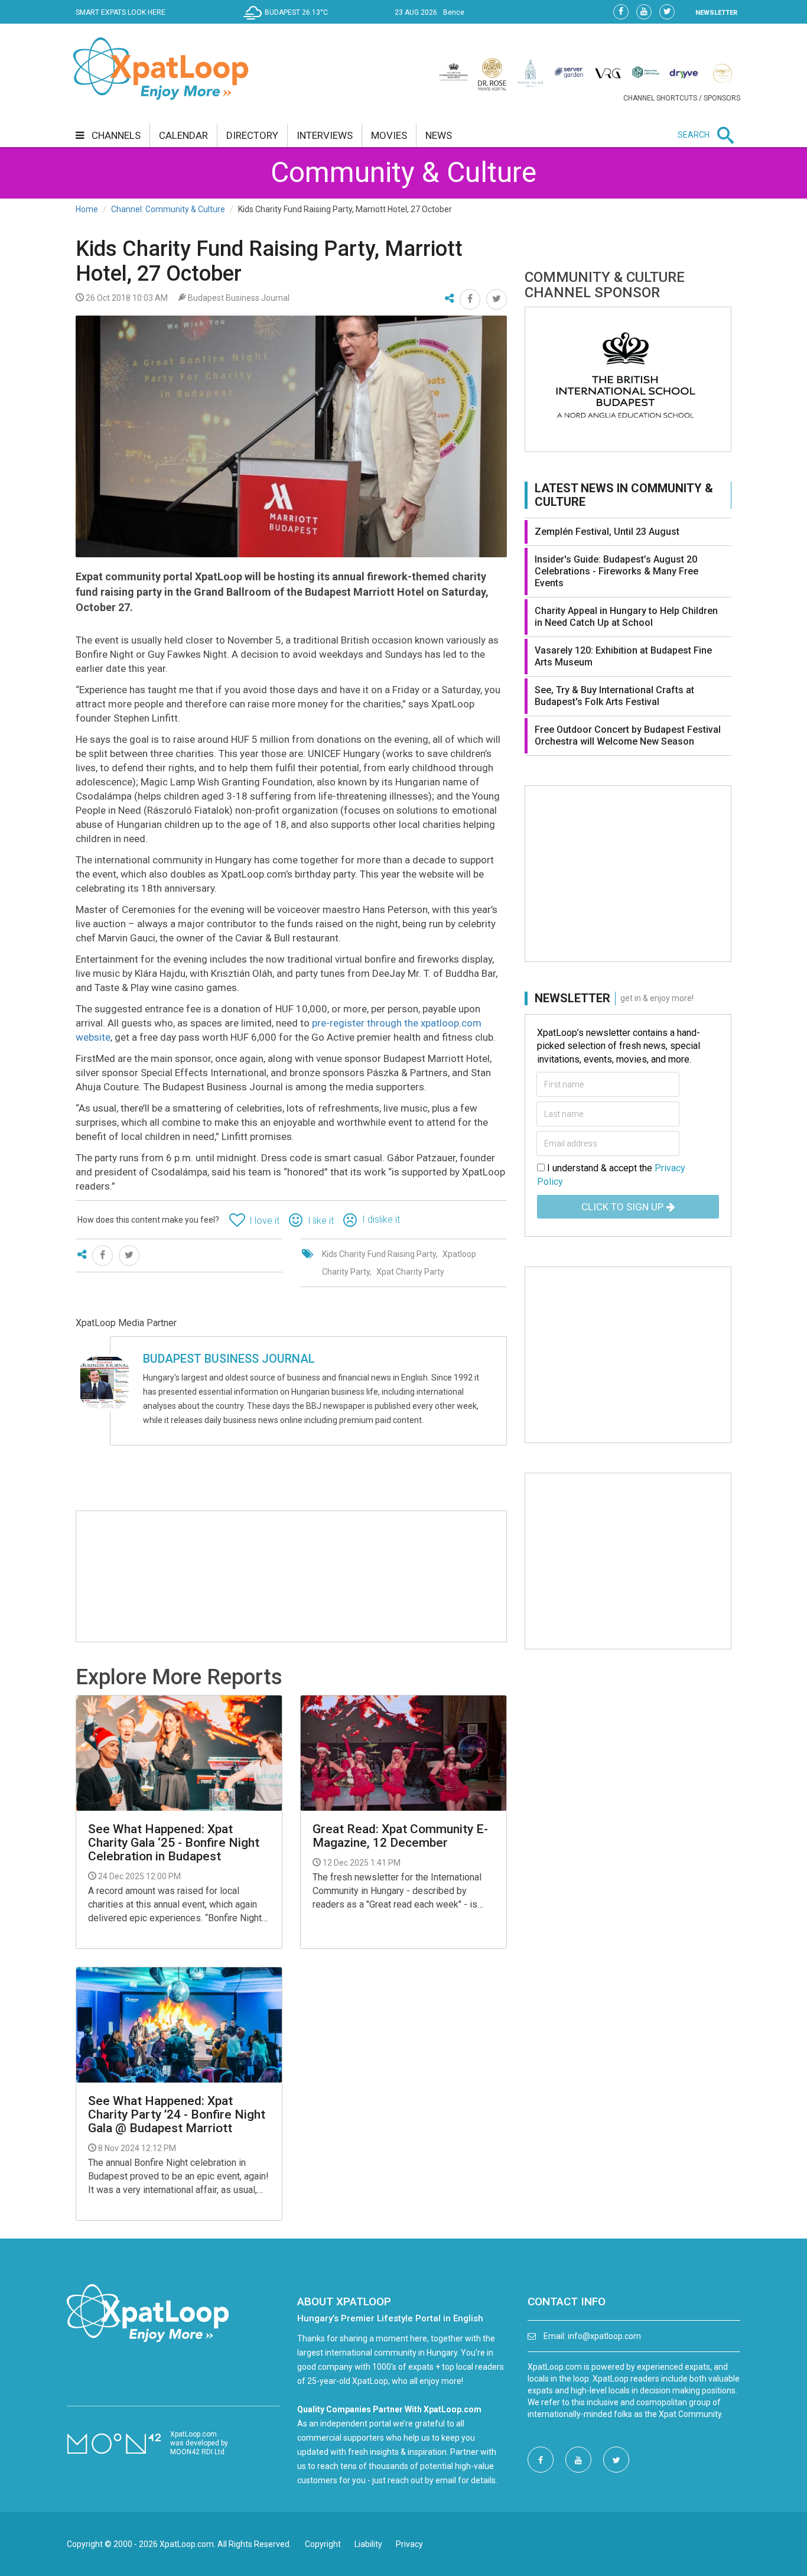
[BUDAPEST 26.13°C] (289, 21)
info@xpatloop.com (604, 2336)
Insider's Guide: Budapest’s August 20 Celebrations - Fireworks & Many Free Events (616, 571)
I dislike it (381, 1219)
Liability (368, 2544)
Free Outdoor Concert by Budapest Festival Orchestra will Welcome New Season (628, 735)
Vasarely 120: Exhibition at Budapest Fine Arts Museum (623, 656)
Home (87, 209)
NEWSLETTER (716, 13)
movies (389, 135)
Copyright (323, 2544)
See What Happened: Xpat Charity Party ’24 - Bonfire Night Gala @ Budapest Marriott (177, 2115)
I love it (264, 1221)
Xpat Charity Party (410, 1272)
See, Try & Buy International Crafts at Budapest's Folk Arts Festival (614, 696)
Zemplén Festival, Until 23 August (607, 532)
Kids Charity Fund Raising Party (379, 1254)
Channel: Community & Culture (168, 209)
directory (252, 135)
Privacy (409, 2544)
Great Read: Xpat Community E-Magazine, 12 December (400, 1836)
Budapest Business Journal (229, 1359)
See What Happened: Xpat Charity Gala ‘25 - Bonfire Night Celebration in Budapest (174, 1843)
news (439, 135)
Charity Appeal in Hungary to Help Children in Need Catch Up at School (626, 617)
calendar (183, 135)
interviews (325, 135)
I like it (321, 1221)
